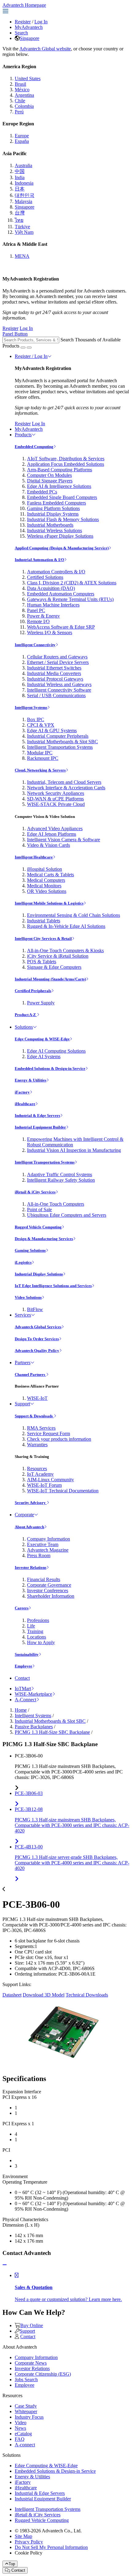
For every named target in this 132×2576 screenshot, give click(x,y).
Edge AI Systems (44, 1056)
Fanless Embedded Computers (56, 503)
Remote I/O (38, 621)
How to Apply (41, 1642)
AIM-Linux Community (50, 1480)
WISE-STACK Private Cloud (56, 804)
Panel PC (36, 610)
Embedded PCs (42, 492)
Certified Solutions (45, 577)
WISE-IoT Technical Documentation (63, 1491)
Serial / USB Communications (56, 695)
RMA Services (41, 1428)
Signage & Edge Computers (54, 967)
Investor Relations (31, 1567)
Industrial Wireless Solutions (54, 530)
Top (12, 2564)
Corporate (24, 1515)
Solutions (24, 1027)
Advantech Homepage (24, 5)
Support (22, 1404)
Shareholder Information (51, 1596)
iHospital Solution (45, 869)
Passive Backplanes (34, 1727)
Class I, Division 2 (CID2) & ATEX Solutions (72, 583)
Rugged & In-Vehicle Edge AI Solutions (66, 926)
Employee (23, 1666)
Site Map (23, 2536)
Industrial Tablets (44, 921)
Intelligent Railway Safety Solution (61, 1180)
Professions (38, 1620)
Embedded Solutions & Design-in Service (50, 1068)
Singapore (29, 38)
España (22, 141)
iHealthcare (25, 1104)
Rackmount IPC (43, 758)
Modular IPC (40, 753)
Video (21, 2423)
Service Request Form (49, 1433)
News (20, 2428)
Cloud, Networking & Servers (40, 770)
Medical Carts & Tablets (50, 875)
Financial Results (44, 1579)
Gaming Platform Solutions (53, 508)
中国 (20, 171)
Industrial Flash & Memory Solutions (63, 519)
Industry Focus (29, 2417)
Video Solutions (28, 1297)
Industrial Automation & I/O (39, 560)
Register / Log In (31, 356)
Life (31, 1626)
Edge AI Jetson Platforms (52, 834)
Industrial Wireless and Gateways (59, 684)
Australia (23, 165)
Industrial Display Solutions (39, 1274)
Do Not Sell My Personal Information (51, 2547)
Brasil (20, 84)
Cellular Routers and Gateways (57, 657)
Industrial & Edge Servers (37, 1115)
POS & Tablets (42, 962)
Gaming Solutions (30, 1250)
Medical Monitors (44, 886)
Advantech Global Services (38, 1327)
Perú (19, 112)
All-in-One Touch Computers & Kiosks (65, 950)
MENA (22, 256)
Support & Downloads (34, 1416)
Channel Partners (30, 1374)
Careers (22, 1608)
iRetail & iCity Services (35, 1192)
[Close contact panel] (5, 2265)
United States (28, 79)
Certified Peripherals (33, 991)
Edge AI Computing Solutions (56, 1051)
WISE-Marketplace (33, 1694)
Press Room (39, 1555)
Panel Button (15, 334)
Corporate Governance (49, 1585)
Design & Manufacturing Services (44, 1239)
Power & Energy (43, 616)
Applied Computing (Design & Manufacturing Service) (62, 548)
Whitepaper (26, 2411)
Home (21, 1710)
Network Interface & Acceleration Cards (66, 788)
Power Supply (41, 1003)
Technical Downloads (87, 1995)
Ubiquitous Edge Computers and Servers (67, 1215)
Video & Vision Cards (49, 845)
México (22, 90)
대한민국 (25, 195)
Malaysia (23, 201)
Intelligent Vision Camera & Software (64, 840)
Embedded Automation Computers (61, 594)
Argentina (24, 95)
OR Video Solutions (47, 891)
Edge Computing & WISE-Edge (42, 1039)
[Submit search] (23, 348)
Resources (37, 1469)
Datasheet (12, 1995)
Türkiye (22, 227)
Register (23, 22)
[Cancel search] (29, 348)
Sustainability (27, 1654)
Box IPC (36, 719)
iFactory (22, 1092)
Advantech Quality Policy (37, 1351)
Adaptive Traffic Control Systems (60, 1174)
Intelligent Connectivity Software (59, 690)
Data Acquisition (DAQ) (51, 588)
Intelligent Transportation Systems (60, 747)
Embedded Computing (34, 447)
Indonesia (24, 183)
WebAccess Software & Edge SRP (61, 627)
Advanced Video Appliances (55, 829)
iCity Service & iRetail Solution (58, 956)
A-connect (25, 2445)
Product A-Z (26, 1015)
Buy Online (32, 2325)
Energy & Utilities (31, 1080)
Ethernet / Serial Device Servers (58, 662)
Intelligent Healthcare (34, 857)
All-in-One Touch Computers (56, 1204)
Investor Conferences (48, 1590)
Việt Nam (24, 232)
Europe (22, 136)
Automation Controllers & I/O (56, 572)
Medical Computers (46, 880)
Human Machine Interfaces (53, 605)
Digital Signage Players (50, 481)
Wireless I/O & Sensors (50, 632)
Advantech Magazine (48, 1550)
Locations (37, 1637)
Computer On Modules (49, 475)
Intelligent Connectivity (35, 645)
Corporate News (31, 2363)
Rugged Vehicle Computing (38, 1227)
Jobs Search (26, 2380)
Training (35, 1631)
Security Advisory (31, 1503)
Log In (41, 22)
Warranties (37, 1445)
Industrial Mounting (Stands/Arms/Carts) (50, 979)
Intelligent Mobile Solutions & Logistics (49, 903)
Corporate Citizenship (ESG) (43, 2374)
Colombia (24, 106)
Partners (23, 1363)
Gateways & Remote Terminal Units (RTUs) (70, 599)
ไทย (19, 220)
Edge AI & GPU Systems (52, 730)
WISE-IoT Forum (44, 1485)
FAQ (20, 2439)
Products (23, 435)
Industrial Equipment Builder (40, 1127)
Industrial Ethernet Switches (54, 668)
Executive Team (43, 1544)
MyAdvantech (29, 27)
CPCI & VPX (41, 725)
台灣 (20, 213)
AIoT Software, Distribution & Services (66, 459)
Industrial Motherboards (50, 525)
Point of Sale (39, 1209)
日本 (20, 189)
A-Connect (25, 1700)
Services (23, 1315)
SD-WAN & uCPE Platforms (55, 799)
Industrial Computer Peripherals (58, 736)
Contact (22, 1678)
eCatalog (23, 2434)
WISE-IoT (37, 1398)
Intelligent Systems (31, 707)
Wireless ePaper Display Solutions (60, 536)
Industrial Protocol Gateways (55, 679)
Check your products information (59, 1439)
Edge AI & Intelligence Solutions (59, 486)
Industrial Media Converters (54, 673)
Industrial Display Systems (53, 514)
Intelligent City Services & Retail (43, 939)
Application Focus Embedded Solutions (66, 464)
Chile (20, 101)
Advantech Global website (45, 49)
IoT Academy (40, 1474)
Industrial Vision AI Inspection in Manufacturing (74, 1150)
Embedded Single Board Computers (62, 497)
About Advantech (29, 1527)
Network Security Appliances (56, 793)
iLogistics (23, 1262)
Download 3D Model (44, 1995)
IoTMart (23, 1689)
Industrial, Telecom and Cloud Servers (64, 782)
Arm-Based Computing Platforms (60, 470)
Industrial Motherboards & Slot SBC (62, 742)
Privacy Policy (29, 2542)
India (20, 177)
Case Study (26, 2406)
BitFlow (35, 1309)
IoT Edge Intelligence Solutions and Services (53, 1286)
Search (21, 33)
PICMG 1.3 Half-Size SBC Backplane (52, 1732)
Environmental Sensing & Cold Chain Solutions (74, 915)
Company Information (49, 1539)
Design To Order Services (37, 1339)
